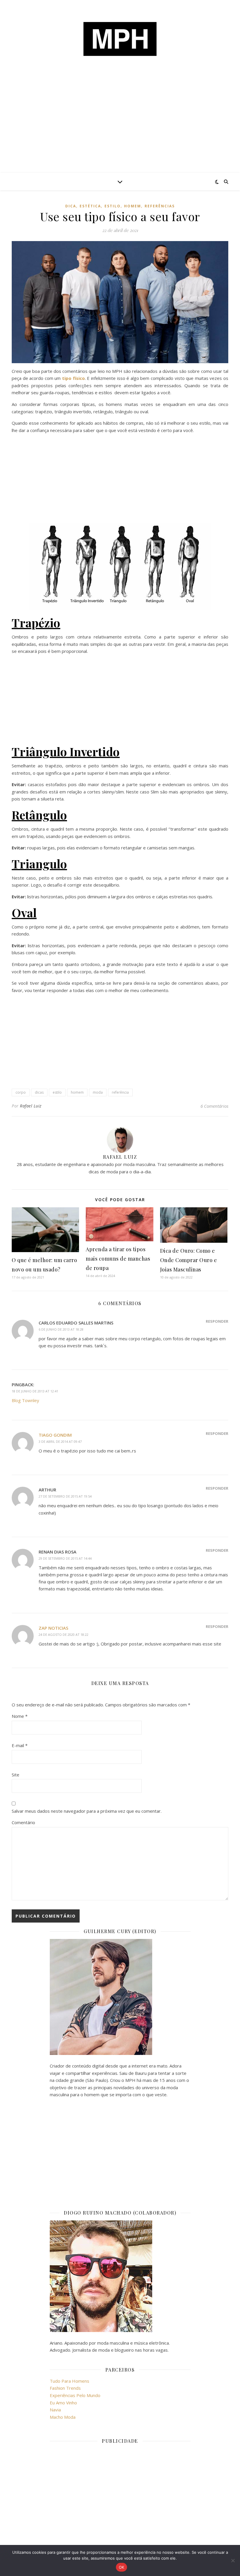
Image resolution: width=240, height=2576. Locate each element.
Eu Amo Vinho (63, 2403)
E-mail (20, 1745)
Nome (20, 1716)
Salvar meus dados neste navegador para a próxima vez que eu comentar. (87, 1811)
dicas (39, 1092)
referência (120, 1092)
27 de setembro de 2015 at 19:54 (65, 1496)
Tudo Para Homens (70, 2381)
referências (160, 206)
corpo (21, 1092)
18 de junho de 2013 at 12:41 (35, 1391)
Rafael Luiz (31, 1106)
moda (98, 1092)
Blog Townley (25, 1400)
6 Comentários (214, 1106)
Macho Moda (63, 2417)
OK (122, 2567)
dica (71, 206)
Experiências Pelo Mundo (75, 2395)
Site (16, 1775)
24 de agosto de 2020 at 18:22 (64, 1634)
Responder (217, 1321)
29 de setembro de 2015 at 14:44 (65, 1558)
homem (133, 206)
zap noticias (53, 1628)
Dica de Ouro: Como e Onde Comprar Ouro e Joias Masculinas (189, 1260)
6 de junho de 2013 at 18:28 (61, 1329)
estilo (113, 206)
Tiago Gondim (55, 1435)
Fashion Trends (65, 2388)
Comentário (23, 1822)
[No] (233, 2560)
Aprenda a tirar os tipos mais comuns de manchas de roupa (118, 1259)
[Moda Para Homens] (120, 39)
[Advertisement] (120, 129)
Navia (55, 2410)
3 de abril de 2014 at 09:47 (60, 1441)
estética (90, 206)
